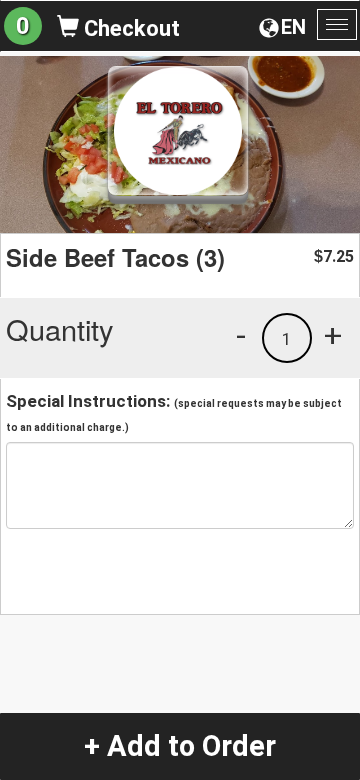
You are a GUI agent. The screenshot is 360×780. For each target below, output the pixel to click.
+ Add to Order (180, 746)
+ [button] (333, 335)
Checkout (129, 28)
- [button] (241, 335)
